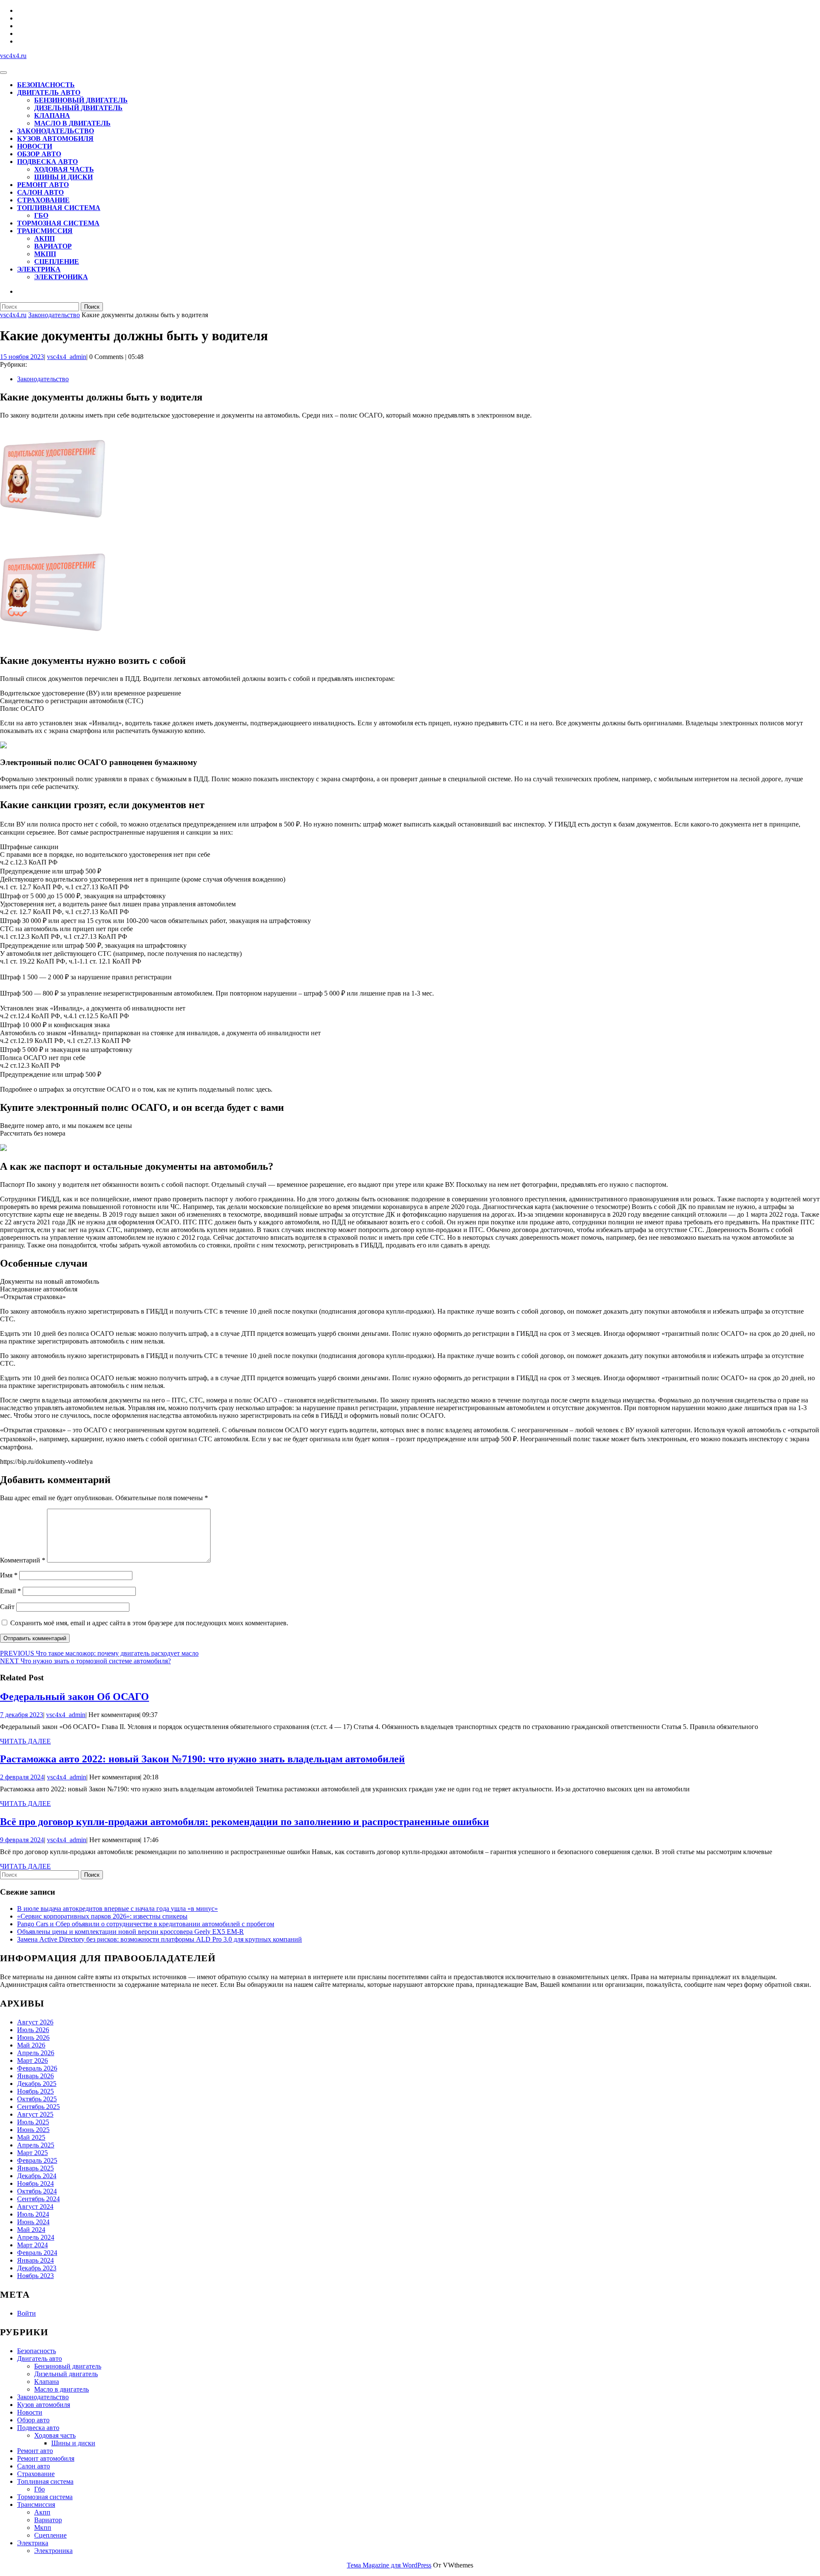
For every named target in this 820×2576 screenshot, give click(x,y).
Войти (26, 2313)
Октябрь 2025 (37, 2099)
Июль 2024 (33, 2214)
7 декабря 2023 (22, 1715)
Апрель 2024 (36, 2237)
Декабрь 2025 (37, 2084)
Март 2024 (32, 2245)
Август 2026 (35, 2022)
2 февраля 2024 (22, 1777)
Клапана (52, 115)
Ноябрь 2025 (35, 2091)
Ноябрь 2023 (35, 2276)
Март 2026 (32, 2061)
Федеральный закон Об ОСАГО (75, 1697)
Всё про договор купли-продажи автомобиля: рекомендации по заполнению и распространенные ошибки (245, 1822)
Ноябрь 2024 (35, 2183)
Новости (35, 146)
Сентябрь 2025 (38, 2107)
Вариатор (53, 246)
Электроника (61, 277)
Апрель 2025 (36, 2145)
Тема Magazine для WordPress (389, 2565)
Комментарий (23, 1560)
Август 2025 (35, 2114)
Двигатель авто (49, 92)
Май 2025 (31, 2137)
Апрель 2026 (36, 2053)
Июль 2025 (33, 2122)
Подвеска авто (47, 162)
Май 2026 (31, 2045)
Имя (9, 1575)
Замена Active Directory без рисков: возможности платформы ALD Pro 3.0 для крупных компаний (160, 1939)
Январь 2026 (35, 2076)
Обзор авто (39, 154)
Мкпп (45, 254)
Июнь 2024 (33, 2222)
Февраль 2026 (37, 2068)
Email (10, 1591)
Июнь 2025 (33, 2130)
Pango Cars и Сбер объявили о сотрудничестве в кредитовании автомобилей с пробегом (146, 1924)
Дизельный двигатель (78, 108)
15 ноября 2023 (22, 357)
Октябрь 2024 (37, 2191)
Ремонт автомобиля (46, 2458)
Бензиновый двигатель (81, 100)
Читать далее (25, 1741)
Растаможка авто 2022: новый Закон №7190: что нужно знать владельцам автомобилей (202, 1759)
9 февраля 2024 (22, 1840)
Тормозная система (58, 223)
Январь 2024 (35, 2260)
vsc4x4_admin (67, 357)
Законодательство (56, 131)
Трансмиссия (45, 231)
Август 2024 (35, 2207)
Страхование (43, 200)
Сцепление (57, 261)
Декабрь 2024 (37, 2176)
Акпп (44, 238)
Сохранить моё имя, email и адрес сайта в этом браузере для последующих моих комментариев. (149, 1623)
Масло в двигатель (72, 123)
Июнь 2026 (33, 2037)
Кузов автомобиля (55, 139)
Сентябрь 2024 (38, 2199)
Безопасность (46, 85)
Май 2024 (31, 2230)
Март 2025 (32, 2153)
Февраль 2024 (37, 2253)
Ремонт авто (43, 185)
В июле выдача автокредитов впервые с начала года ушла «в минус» (117, 1909)
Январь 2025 (35, 2168)
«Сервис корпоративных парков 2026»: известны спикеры (102, 1916)
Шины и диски (63, 177)
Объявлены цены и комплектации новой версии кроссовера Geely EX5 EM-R (130, 1932)
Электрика (39, 269)
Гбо (41, 215)
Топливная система (59, 208)
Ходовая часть (64, 169)
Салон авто (40, 192)
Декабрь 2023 (37, 2268)
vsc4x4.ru (13, 56)
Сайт (7, 1607)
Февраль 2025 (37, 2160)
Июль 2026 (33, 2030)
